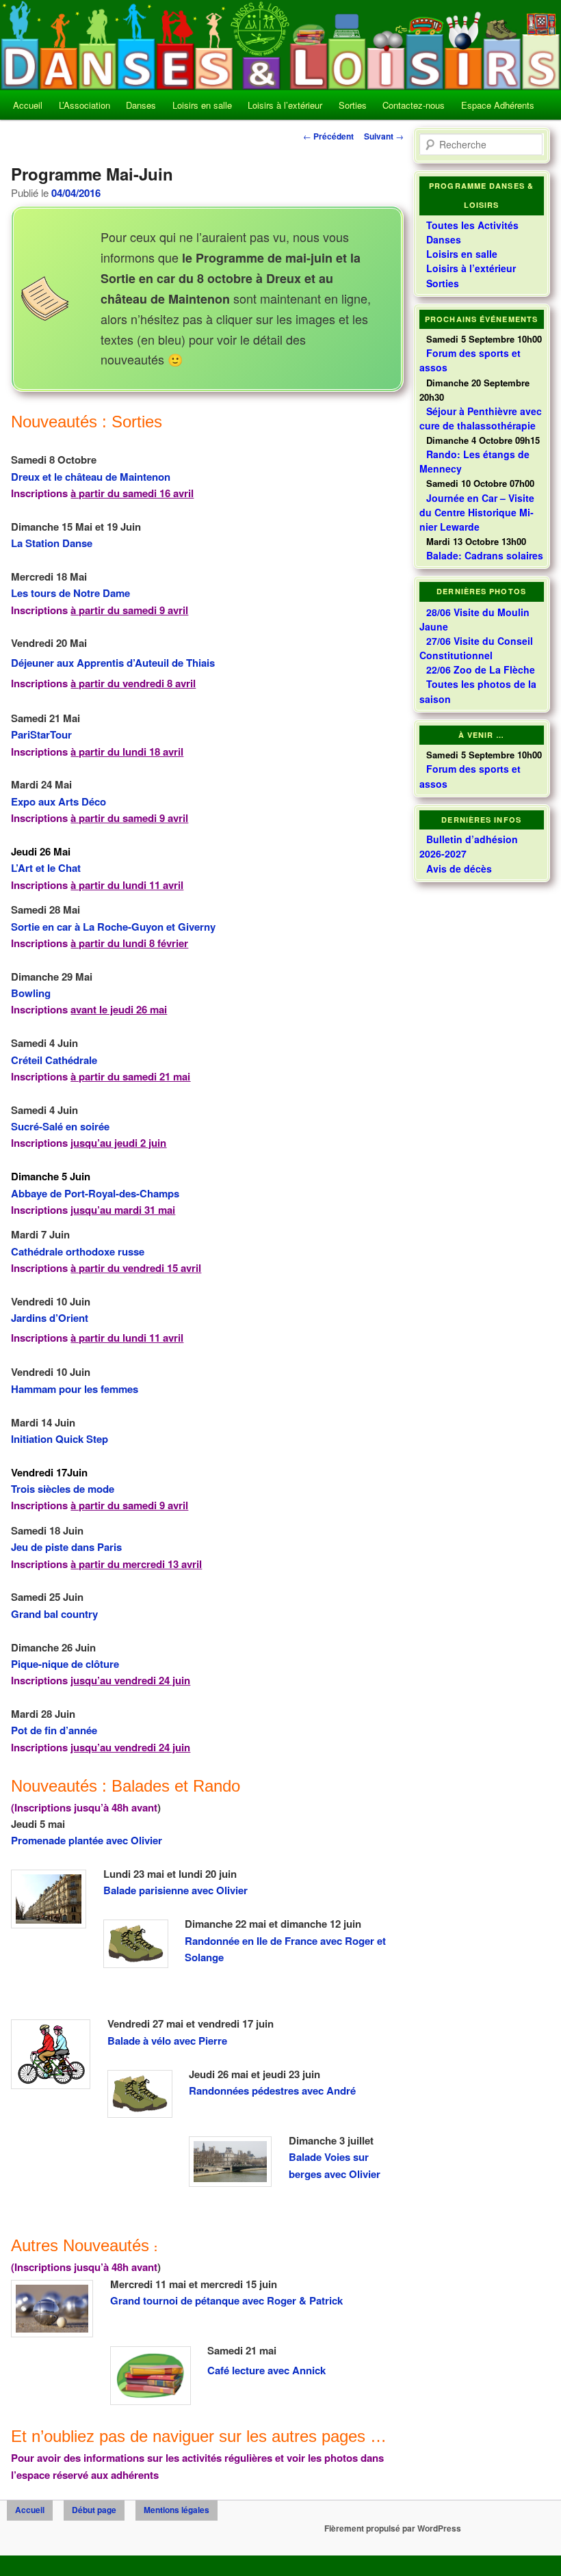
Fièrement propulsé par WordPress (393, 2528)
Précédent (328, 136)
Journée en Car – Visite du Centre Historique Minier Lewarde (477, 512)
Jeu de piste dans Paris (66, 1547)
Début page (94, 2510)
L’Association (84, 105)
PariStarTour (41, 734)
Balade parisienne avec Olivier (175, 1890)
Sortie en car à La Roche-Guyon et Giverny (113, 927)
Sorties (353, 105)
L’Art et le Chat (46, 868)
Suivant (384, 136)
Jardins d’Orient (50, 1318)
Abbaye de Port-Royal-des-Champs (95, 1193)
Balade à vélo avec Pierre (167, 2041)
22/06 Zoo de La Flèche (481, 669)
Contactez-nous (414, 105)
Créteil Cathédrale (54, 1060)
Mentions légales (177, 2510)
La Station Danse (52, 543)
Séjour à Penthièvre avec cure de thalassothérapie (481, 418)
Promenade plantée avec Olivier (87, 1840)
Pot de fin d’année (54, 1730)
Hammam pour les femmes (75, 1389)
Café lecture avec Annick (266, 2370)
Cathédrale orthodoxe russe (78, 1251)
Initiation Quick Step (60, 1439)
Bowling (31, 993)
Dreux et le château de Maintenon (91, 477)
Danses (141, 105)
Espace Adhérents (498, 105)
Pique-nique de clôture (65, 1664)
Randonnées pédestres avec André (272, 2090)
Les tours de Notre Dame (70, 593)
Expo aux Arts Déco (58, 801)
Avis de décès (459, 868)
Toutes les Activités (472, 225)
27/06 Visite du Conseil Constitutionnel (476, 648)
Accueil (28, 105)
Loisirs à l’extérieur (285, 105)
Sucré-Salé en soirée (60, 1126)
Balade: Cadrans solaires (485, 555)
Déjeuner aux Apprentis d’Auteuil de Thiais (113, 663)
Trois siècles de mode (63, 1489)
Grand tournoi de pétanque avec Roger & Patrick (226, 2300)
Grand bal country (54, 1614)
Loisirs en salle (202, 105)
